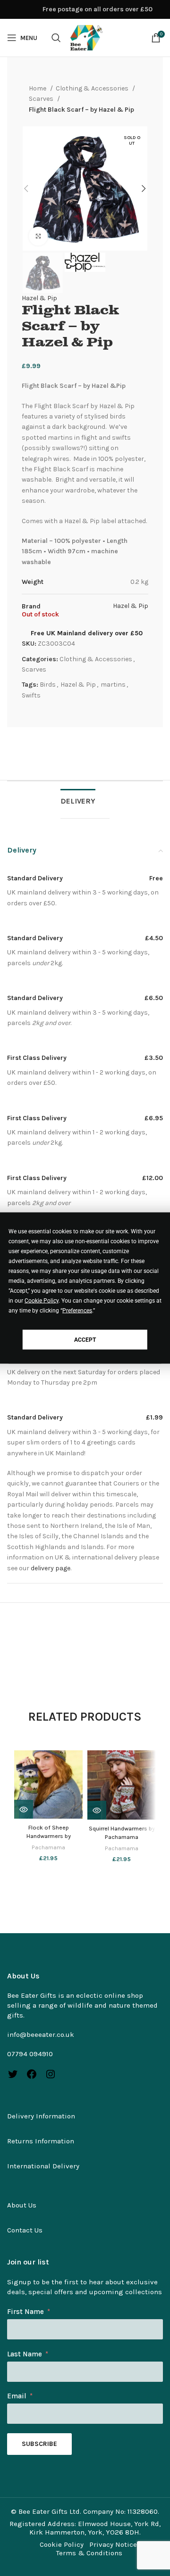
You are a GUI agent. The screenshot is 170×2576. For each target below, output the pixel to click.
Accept (85, 1339)
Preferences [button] (77, 1311)
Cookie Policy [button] (42, 1301)
